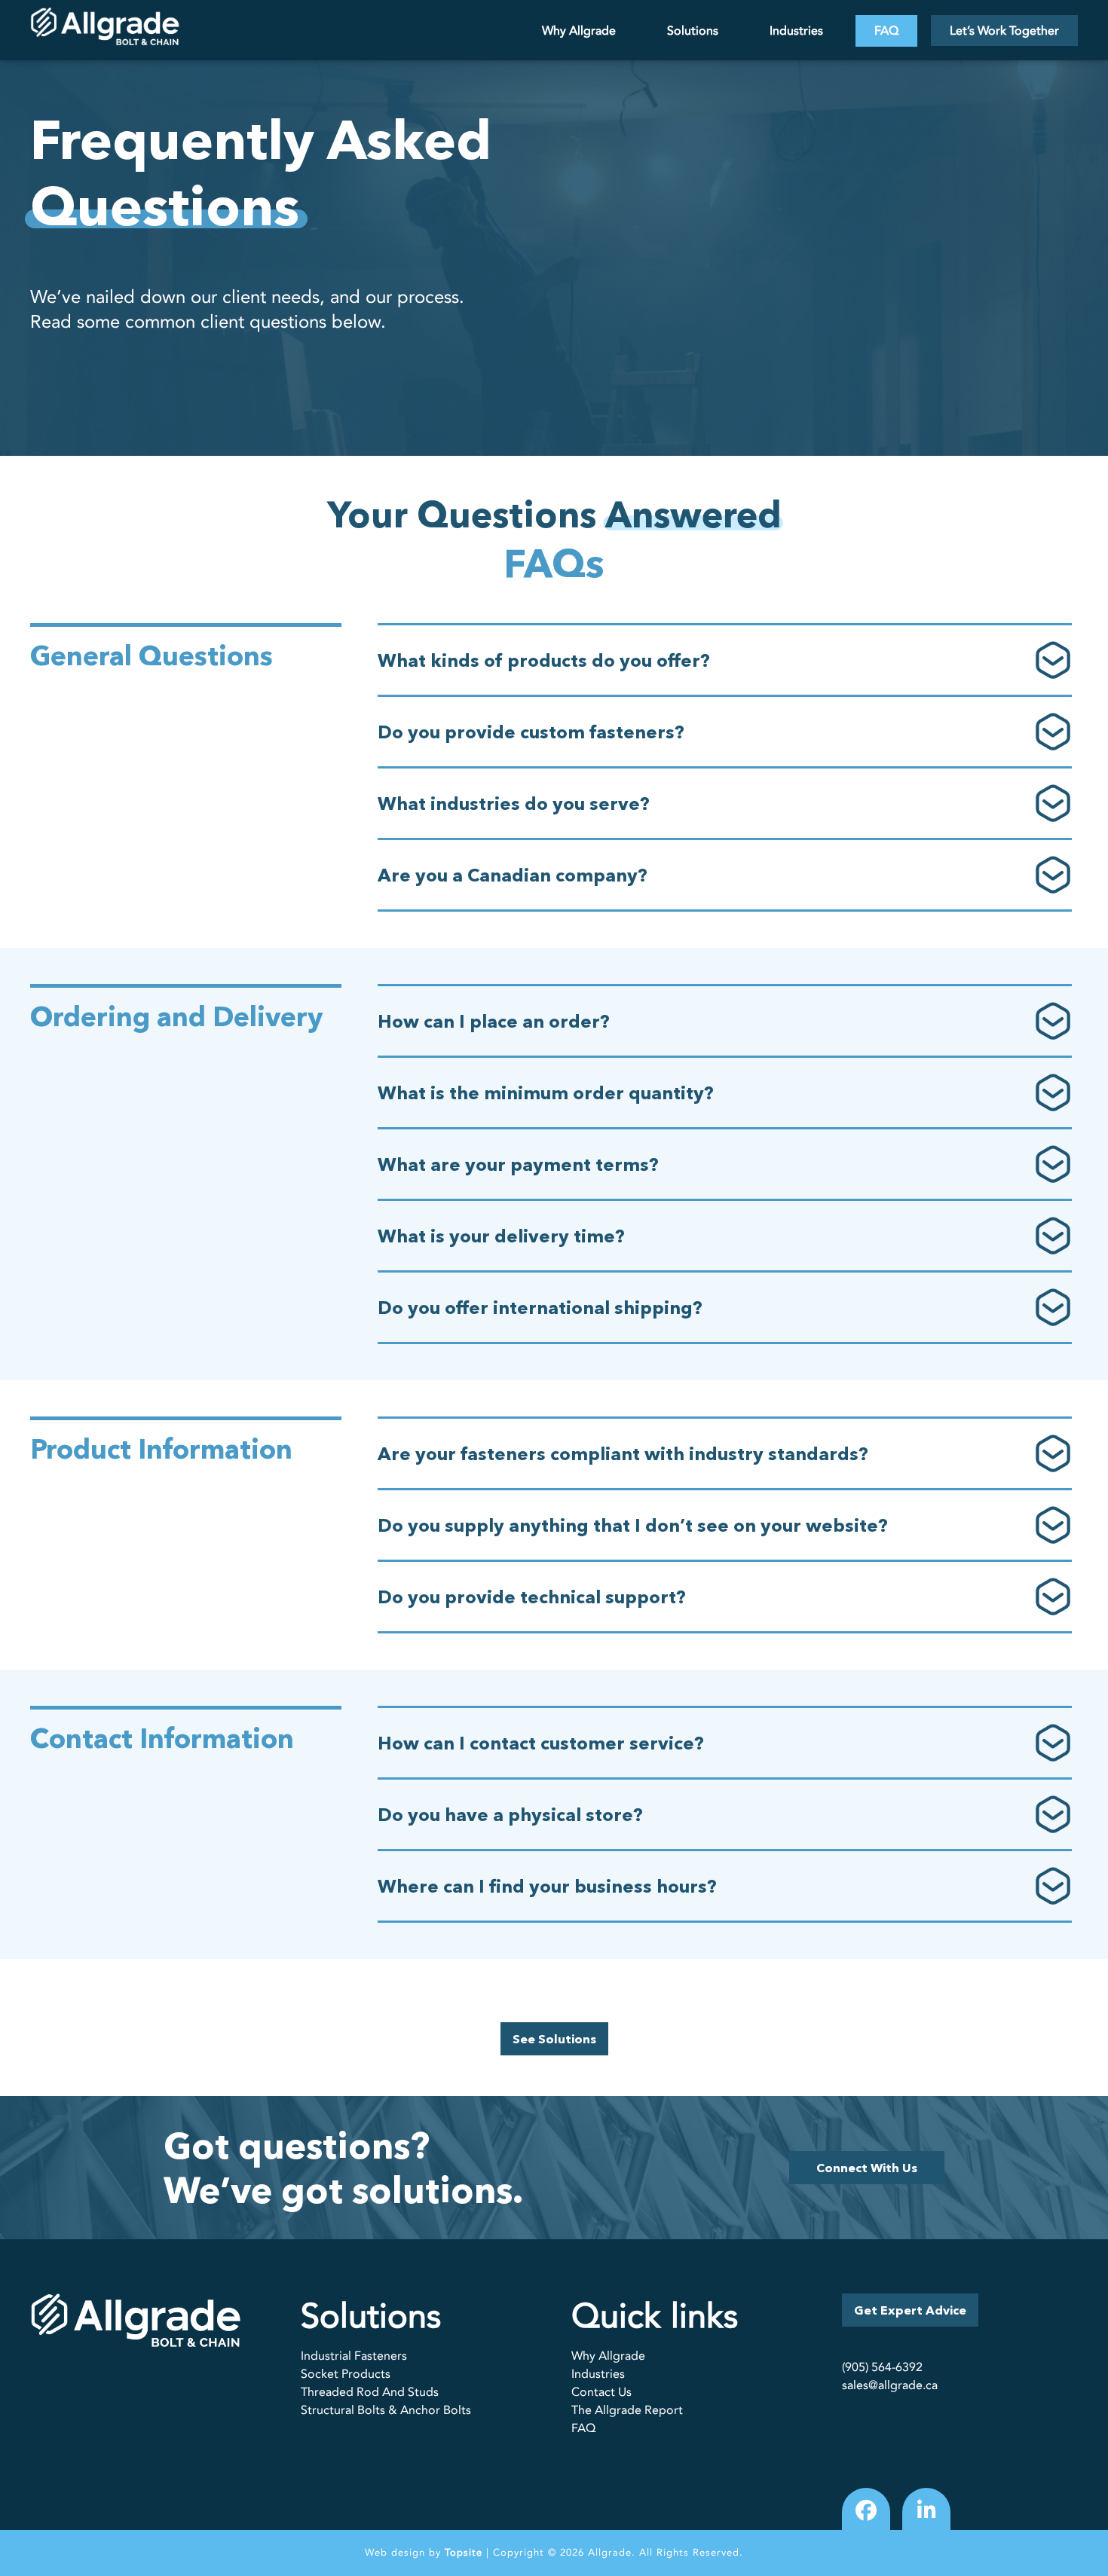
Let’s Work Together (1004, 31)
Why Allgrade (579, 31)
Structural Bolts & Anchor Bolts (386, 2410)
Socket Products (346, 2374)
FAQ (886, 31)
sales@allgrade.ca (890, 2385)
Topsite (464, 2553)
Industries (796, 31)
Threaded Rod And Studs (370, 2392)
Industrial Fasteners (354, 2356)
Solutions (693, 31)
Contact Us (601, 2392)
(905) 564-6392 (882, 2367)
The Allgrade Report (627, 2410)
